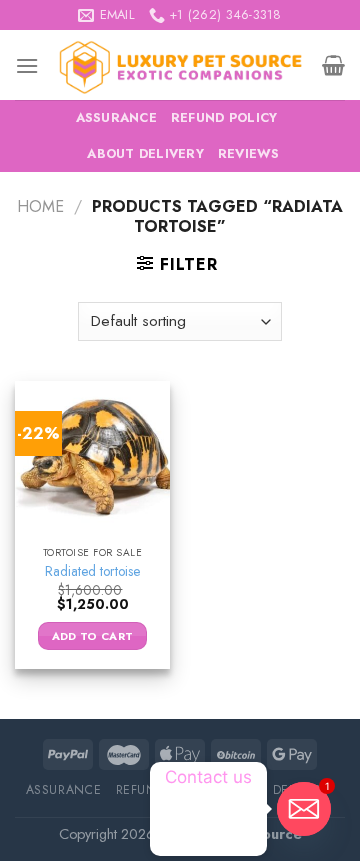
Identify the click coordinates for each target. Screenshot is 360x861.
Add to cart (93, 636)
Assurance (116, 117)
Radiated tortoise (92, 572)
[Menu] (27, 65)
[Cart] (333, 65)
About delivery (145, 153)
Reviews (249, 153)
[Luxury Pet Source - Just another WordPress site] (180, 65)
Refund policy (224, 117)
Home (40, 206)
